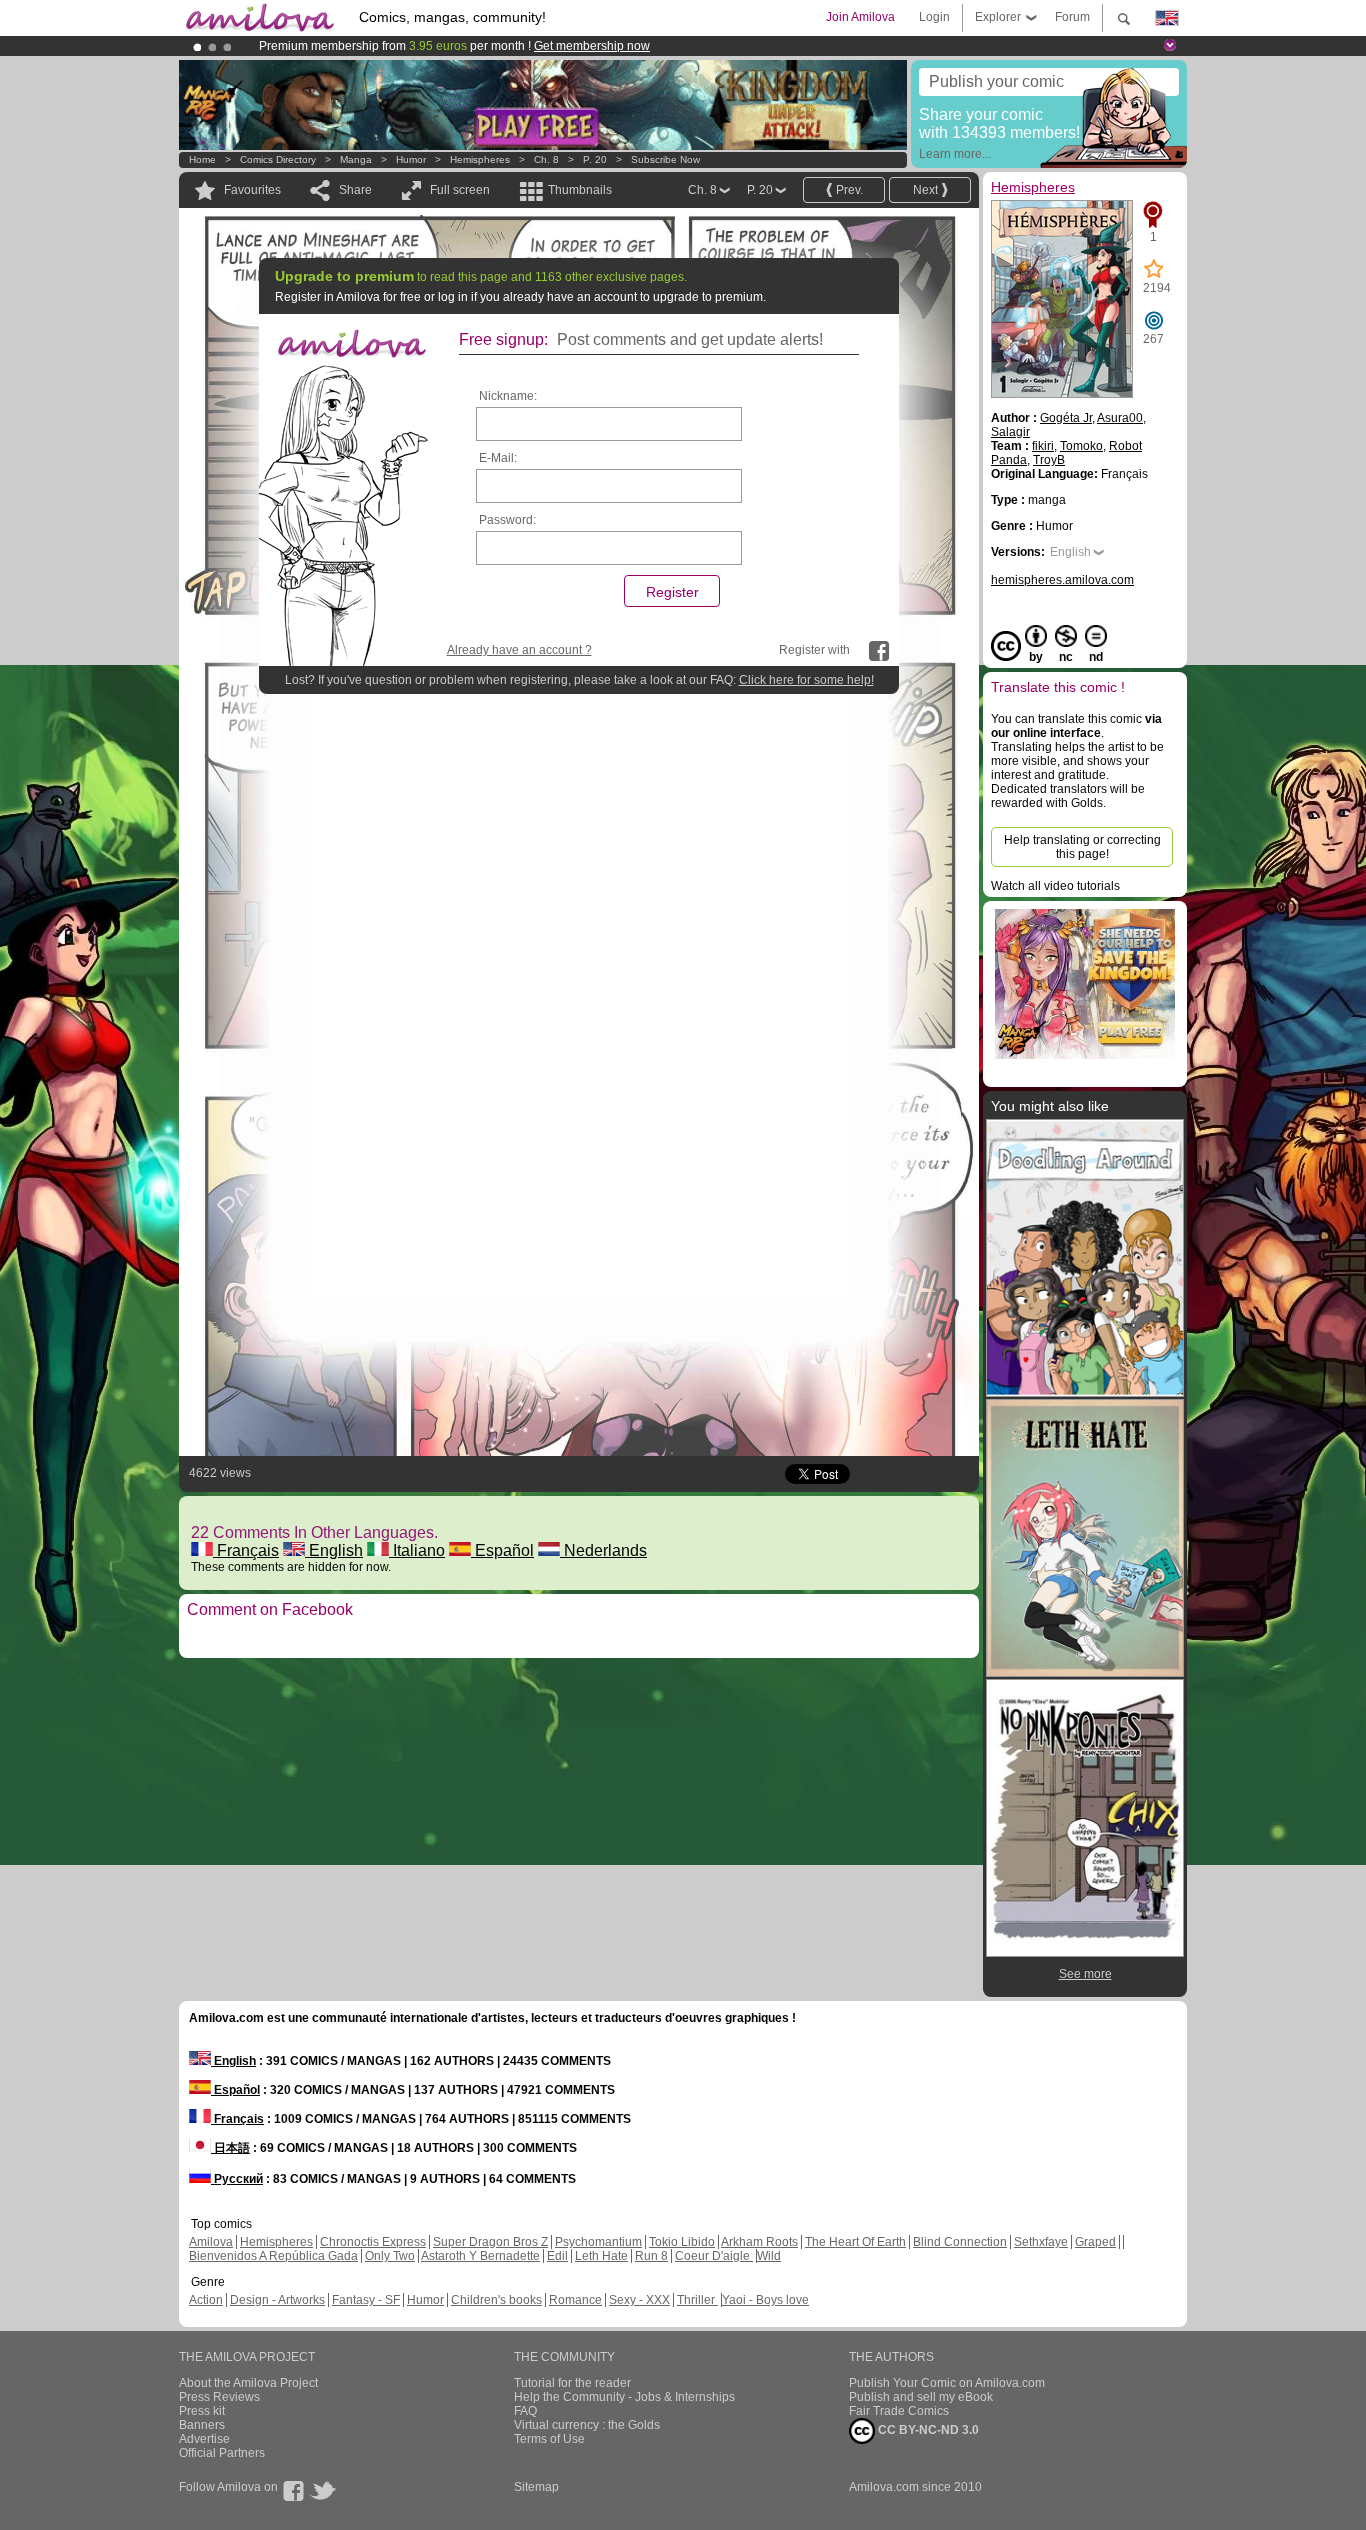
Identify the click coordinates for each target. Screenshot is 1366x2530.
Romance (575, 2300)
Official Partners (222, 2453)
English (334, 1550)
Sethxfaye (1041, 2242)
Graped (1095, 2242)
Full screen (460, 190)
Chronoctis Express (373, 2242)
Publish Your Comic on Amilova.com (947, 2383)
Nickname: (508, 396)
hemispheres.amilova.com (1062, 580)
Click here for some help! (806, 680)
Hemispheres (480, 159)
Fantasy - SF (366, 2300)
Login (934, 17)
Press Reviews (219, 2397)
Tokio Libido (682, 2242)
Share (355, 190)
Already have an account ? (519, 650)
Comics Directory (278, 159)
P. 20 (595, 159)
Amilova (211, 2242)
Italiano (417, 1550)
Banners (202, 2425)
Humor (411, 159)
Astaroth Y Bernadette (480, 2256)
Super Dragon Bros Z (490, 2242)
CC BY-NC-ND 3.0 (927, 2430)
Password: (507, 520)
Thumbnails (580, 190)
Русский (237, 2179)
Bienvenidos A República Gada (273, 2256)
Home (202, 159)
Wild (769, 2256)
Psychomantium (598, 2242)
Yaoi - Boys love (765, 2300)
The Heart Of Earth (855, 2242)
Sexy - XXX (639, 2300)
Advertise (204, 2439)
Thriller (697, 2300)
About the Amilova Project (248, 2383)
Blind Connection (960, 2242)
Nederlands (603, 1550)
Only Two (390, 2256)
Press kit (202, 2411)
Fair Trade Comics (899, 2411)
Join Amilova (860, 17)
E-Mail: (498, 458)
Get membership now (592, 46)
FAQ (525, 2411)
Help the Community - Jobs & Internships (624, 2397)
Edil (557, 2256)
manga (356, 159)
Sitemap (536, 2487)
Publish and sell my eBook (921, 2397)
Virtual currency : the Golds (587, 2425)
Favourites (252, 190)
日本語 (230, 2148)
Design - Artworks (277, 2300)
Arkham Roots (759, 2242)
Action (206, 2300)
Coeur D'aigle (714, 2256)
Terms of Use (549, 2439)
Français (246, 1550)
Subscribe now (665, 159)
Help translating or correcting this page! (1082, 847)
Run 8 (651, 2256)
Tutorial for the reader (572, 2383)
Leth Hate (601, 2256)
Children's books (496, 2300)
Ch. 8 (546, 159)
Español (502, 1550)
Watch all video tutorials (1055, 886)
